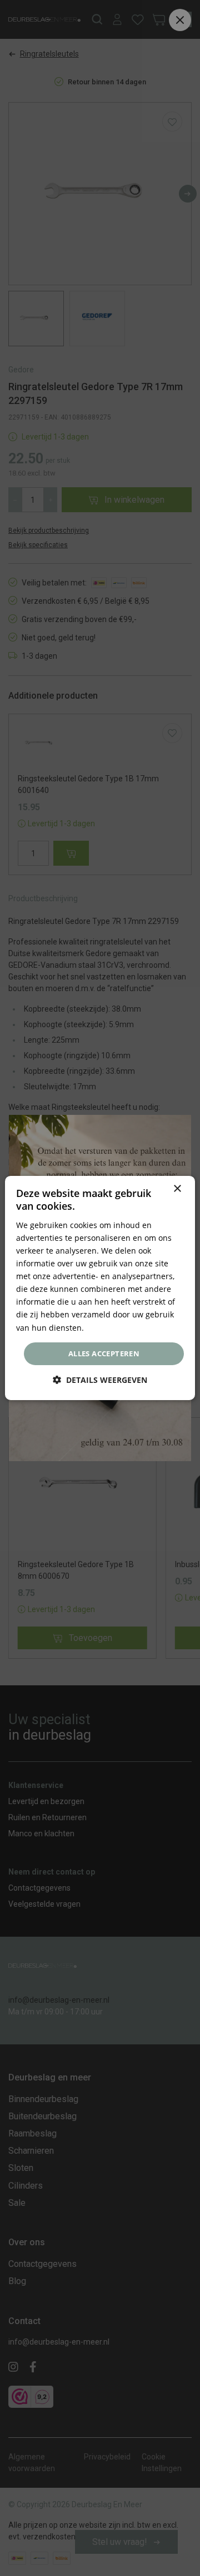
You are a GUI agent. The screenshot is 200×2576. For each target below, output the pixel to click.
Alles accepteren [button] (104, 1353)
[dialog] (100, 1288)
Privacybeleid (111, 1327)
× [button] (177, 1189)
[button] (100, 1380)
